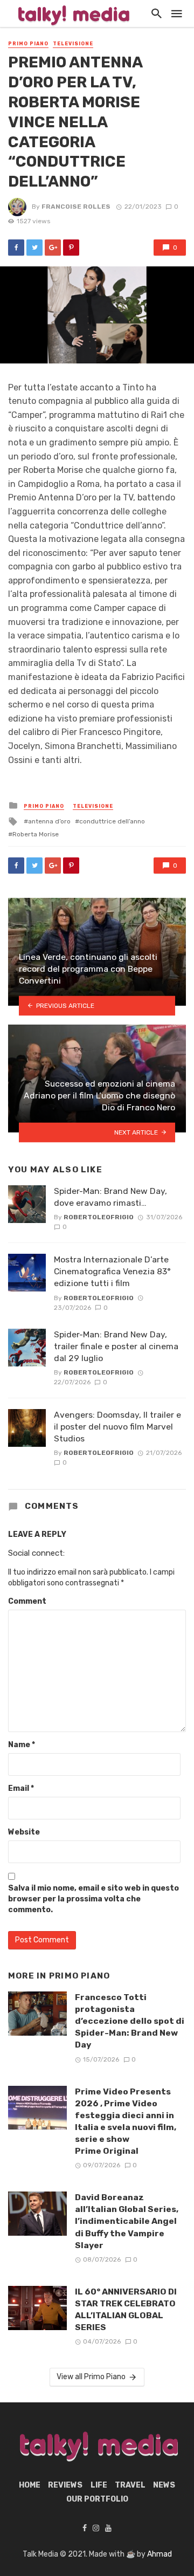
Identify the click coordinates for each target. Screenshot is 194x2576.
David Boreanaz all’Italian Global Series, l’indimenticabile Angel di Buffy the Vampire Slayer (127, 2221)
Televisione (73, 44)
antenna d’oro (49, 821)
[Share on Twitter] (34, 248)
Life (99, 2485)
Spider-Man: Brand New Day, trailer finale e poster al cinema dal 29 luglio (116, 1346)
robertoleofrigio (99, 1217)
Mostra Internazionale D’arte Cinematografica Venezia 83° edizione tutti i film (112, 1271)
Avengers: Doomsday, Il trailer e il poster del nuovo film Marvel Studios (117, 1427)
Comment (27, 1601)
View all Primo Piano (91, 2377)
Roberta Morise (36, 834)
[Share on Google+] (53, 248)
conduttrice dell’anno (112, 821)
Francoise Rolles (76, 207)
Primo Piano (28, 44)
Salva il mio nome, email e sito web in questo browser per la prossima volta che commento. (93, 1899)
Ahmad (160, 2554)
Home (30, 2485)
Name (22, 1745)
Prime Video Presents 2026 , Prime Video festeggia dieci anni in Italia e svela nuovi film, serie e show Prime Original (126, 2121)
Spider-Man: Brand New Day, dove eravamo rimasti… (110, 1197)
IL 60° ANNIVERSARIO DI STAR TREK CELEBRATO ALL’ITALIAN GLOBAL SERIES (126, 2309)
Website (24, 1832)
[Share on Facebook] (16, 248)
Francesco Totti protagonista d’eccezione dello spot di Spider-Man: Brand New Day (130, 2021)
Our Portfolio (97, 2499)
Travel (130, 2485)
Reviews (65, 2485)
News (164, 2485)
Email (21, 1788)
